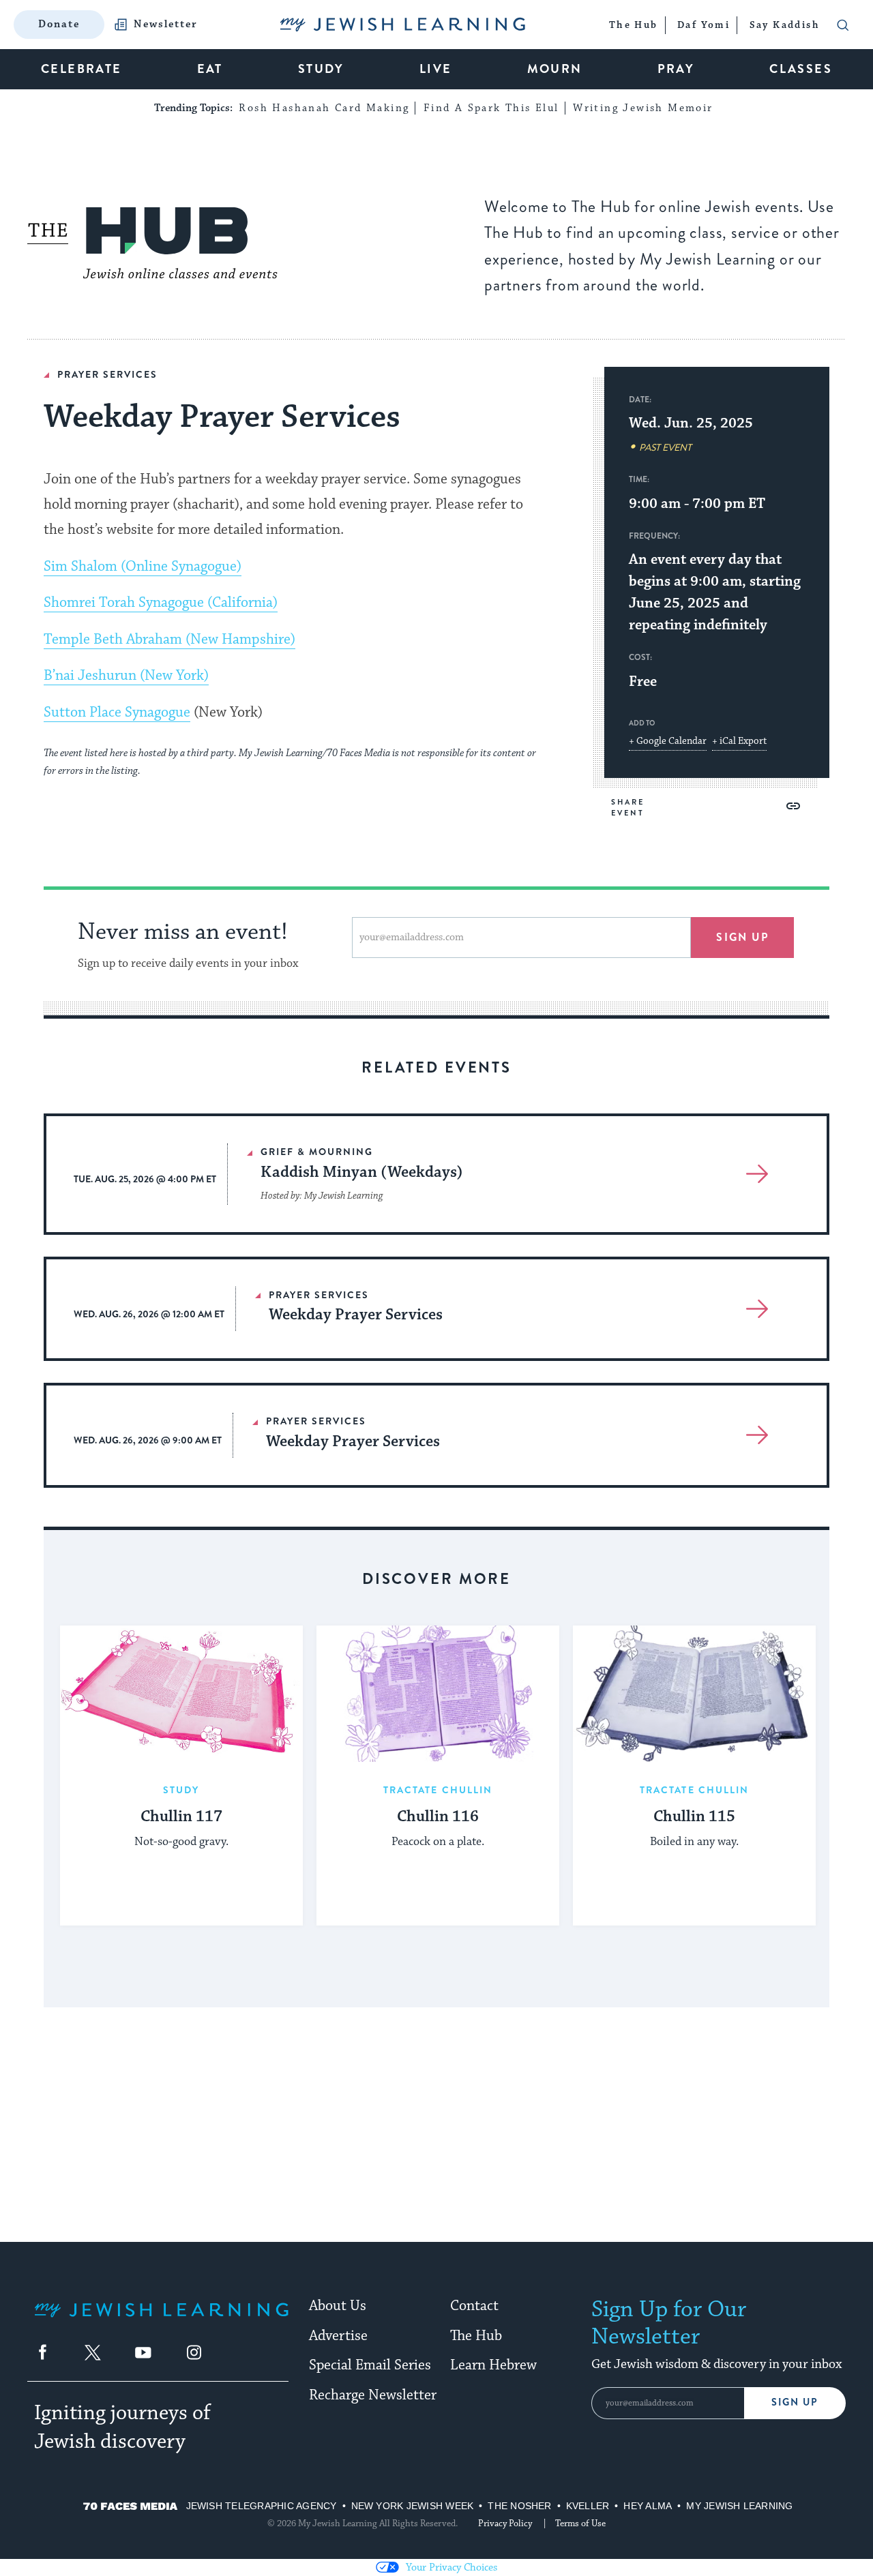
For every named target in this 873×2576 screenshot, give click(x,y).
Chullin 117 (181, 1817)
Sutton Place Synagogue (117, 713)
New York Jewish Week (413, 2506)
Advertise (338, 2336)
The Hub (476, 2336)
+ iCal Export (739, 741)
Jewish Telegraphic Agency (262, 2506)
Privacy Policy (505, 2523)
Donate (59, 24)
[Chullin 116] (438, 1694)
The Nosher (519, 2506)
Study (181, 1790)
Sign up (742, 937)
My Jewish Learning (739, 2506)
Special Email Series (370, 2365)
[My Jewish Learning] (161, 2321)
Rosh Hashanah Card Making (324, 108)
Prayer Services (107, 374)
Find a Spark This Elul (491, 108)
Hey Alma (648, 2506)
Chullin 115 (694, 1817)
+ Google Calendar (668, 741)
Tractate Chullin (438, 1790)
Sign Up (795, 2402)
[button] (793, 806)
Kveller (588, 2506)
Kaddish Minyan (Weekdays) (362, 1172)
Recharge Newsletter (373, 2395)
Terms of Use (580, 2523)
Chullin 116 (438, 1817)
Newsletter (166, 25)
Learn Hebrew (493, 2365)
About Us (338, 2306)
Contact (474, 2306)
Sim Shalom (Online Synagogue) (143, 567)
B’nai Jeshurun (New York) (126, 676)
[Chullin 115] (694, 1694)
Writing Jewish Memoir (643, 108)
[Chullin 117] (181, 1694)
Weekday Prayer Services (356, 1315)
